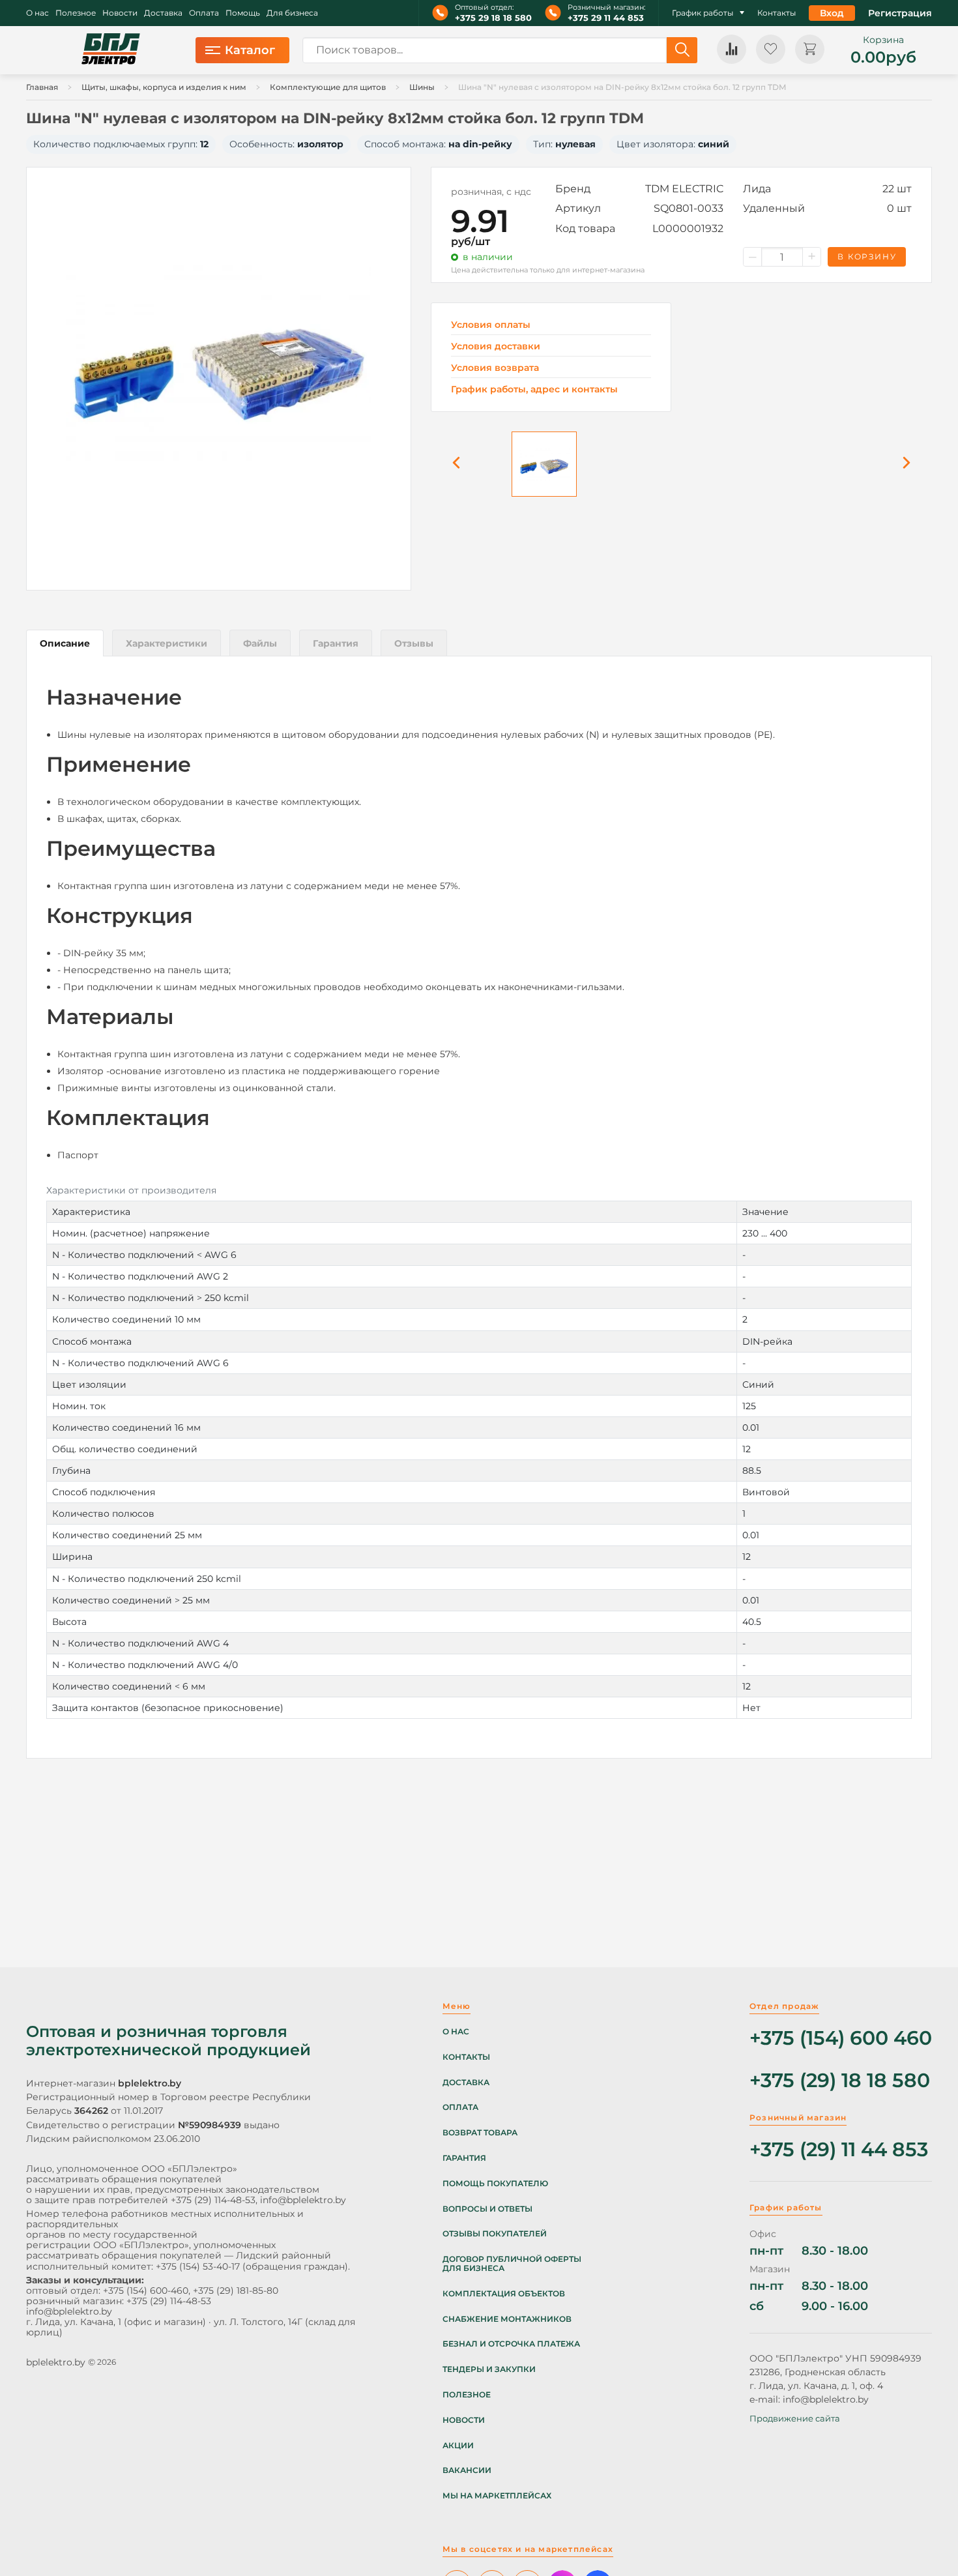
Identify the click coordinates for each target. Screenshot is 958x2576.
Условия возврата (495, 368)
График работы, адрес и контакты (534, 389)
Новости (120, 13)
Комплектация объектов (504, 2294)
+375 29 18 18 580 (493, 18)
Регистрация (900, 13)
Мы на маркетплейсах (497, 2496)
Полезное (76, 13)
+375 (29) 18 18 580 (840, 2081)
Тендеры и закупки (489, 2369)
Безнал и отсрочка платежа (511, 2344)
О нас (37, 13)
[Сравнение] (732, 49)
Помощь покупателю (495, 2184)
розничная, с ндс (491, 192)
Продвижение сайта (795, 2418)
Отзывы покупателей (495, 2234)
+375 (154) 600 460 (841, 2039)
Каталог (250, 50)
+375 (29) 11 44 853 (839, 2150)
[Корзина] (810, 49)
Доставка (163, 13)
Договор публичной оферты (512, 2259)
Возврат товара (480, 2133)
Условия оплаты (491, 325)
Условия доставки (496, 346)
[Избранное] (771, 49)
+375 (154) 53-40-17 (198, 2266)
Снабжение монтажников (507, 2319)
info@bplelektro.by (303, 2200)
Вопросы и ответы (487, 2209)
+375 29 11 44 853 (606, 18)
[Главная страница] (111, 50)
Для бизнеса (292, 13)
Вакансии (467, 2470)
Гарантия (464, 2158)
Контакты (777, 13)
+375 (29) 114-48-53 (213, 2200)
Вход (832, 13)
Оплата (204, 13)
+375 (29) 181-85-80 (236, 2291)
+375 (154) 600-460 (146, 2291)
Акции (458, 2446)
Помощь (243, 13)
